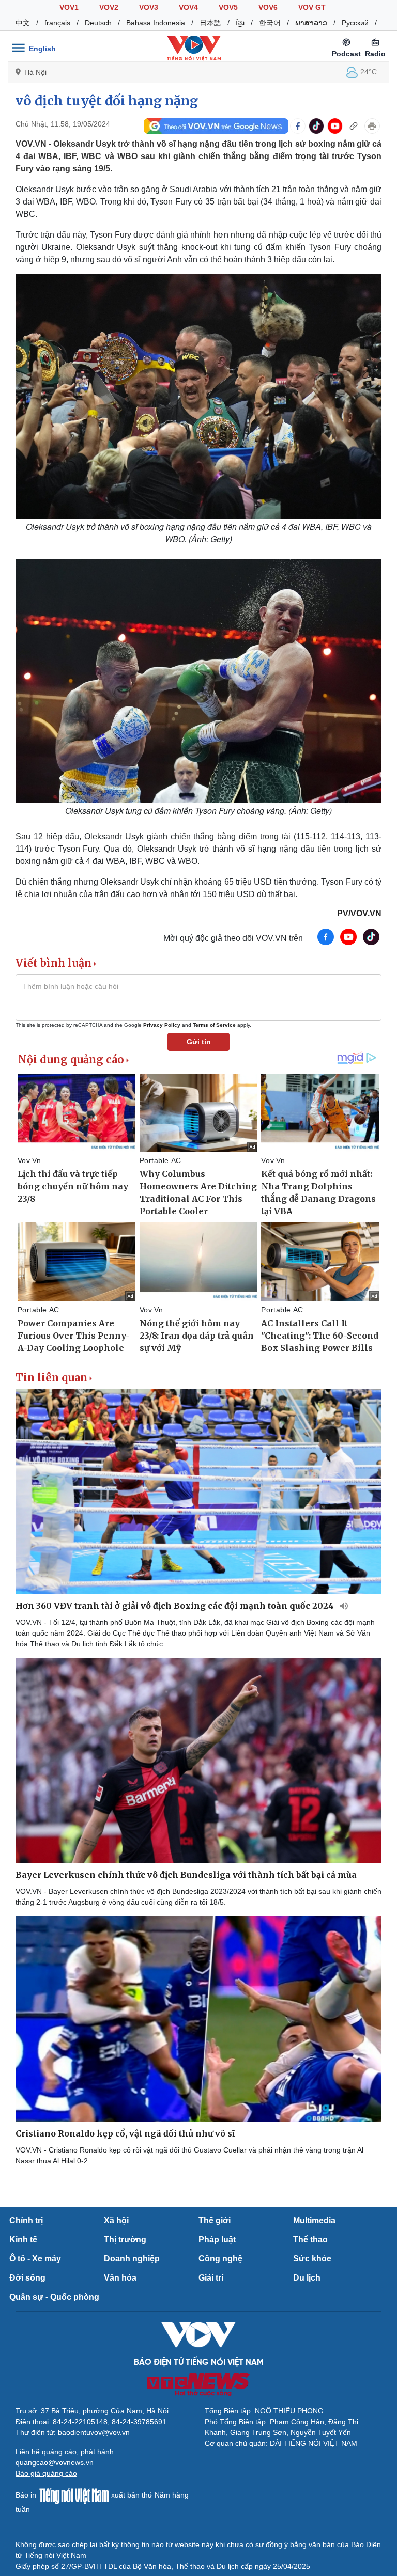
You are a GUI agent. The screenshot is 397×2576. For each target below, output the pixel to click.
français (57, 23)
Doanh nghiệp (132, 2259)
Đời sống (27, 2278)
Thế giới (215, 2220)
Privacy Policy (162, 1025)
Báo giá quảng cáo (46, 2473)
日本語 (210, 23)
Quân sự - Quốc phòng (54, 2297)
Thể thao (310, 2240)
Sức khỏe (312, 2259)
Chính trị (26, 2220)
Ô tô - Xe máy (35, 2259)
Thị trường (125, 2240)
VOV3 (149, 7)
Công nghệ (220, 2259)
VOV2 (109, 7)
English (42, 49)
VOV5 (228, 7)
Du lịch (307, 2278)
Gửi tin (199, 1042)
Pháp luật (217, 2240)
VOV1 (69, 7)
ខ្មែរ (240, 23)
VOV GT (312, 7)
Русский (355, 23)
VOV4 (188, 7)
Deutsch (98, 23)
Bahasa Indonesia (156, 23)
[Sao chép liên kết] (354, 126)
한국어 (270, 23)
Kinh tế (23, 2240)
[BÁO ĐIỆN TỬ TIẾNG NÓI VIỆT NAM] (194, 48)
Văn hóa (120, 2278)
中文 (23, 23)
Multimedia (314, 2220)
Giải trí (211, 2278)
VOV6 (268, 7)
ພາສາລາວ (311, 23)
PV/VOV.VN (359, 913)
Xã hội (116, 2220)
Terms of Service (214, 1025)
